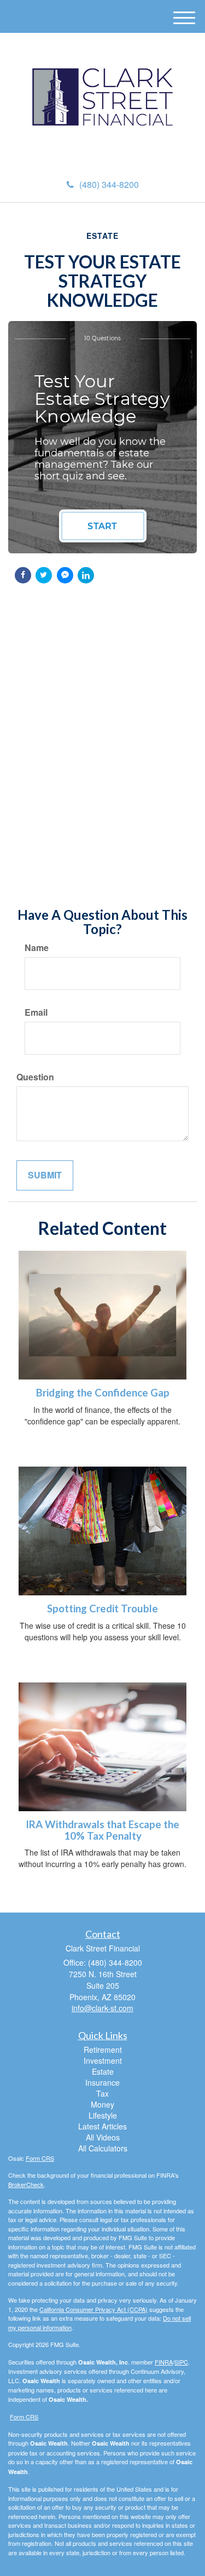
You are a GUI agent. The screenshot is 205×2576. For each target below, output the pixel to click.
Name (37, 948)
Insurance (102, 2082)
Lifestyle (103, 2115)
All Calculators (103, 2148)
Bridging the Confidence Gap (103, 1393)
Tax (102, 2093)
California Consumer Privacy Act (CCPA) (93, 2309)
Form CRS (40, 2158)
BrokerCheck (26, 2184)
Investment (103, 2060)
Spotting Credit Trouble (102, 1608)
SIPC (181, 2362)
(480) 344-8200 (109, 184)
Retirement (103, 2050)
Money (102, 2104)
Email (36, 1012)
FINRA (164, 2362)
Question (35, 1077)
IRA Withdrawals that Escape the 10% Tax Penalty (102, 1830)
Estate (103, 2071)
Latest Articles (102, 2126)
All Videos (103, 2137)
